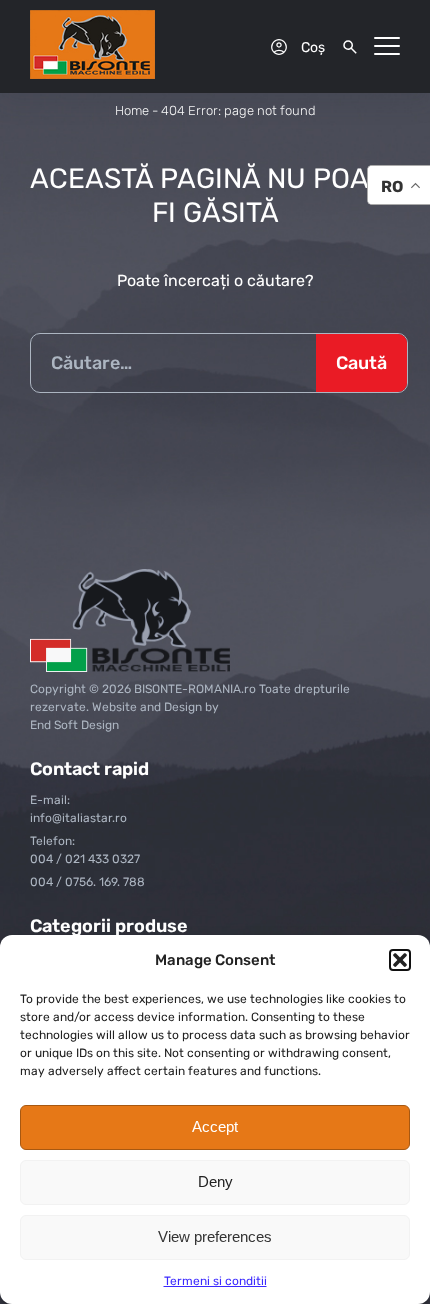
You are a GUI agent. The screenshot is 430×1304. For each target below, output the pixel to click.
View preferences (215, 1236)
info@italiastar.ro (78, 818)
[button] (400, 960)
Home (132, 110)
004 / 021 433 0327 (85, 859)
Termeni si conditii (215, 1281)
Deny (215, 1181)
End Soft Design (74, 725)
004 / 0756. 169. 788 (87, 882)
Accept (215, 1126)
